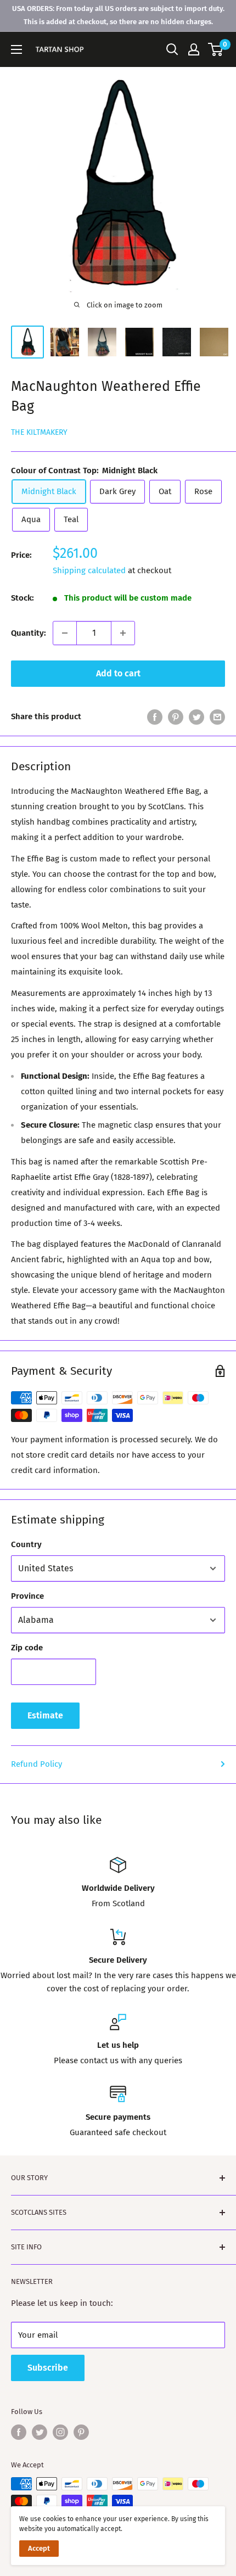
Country (26, 1544)
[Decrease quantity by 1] (65, 633)
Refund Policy (36, 1764)
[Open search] (172, 49)
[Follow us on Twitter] (40, 2432)
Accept (39, 2548)
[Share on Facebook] (155, 717)
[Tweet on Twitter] (196, 717)
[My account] (194, 49)
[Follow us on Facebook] (19, 2432)
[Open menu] (16, 49)
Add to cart (118, 673)
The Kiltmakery (39, 432)
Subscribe (48, 2368)
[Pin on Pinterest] (176, 717)
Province (27, 1596)
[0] (216, 49)
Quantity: (29, 633)
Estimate (45, 1715)
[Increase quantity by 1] (123, 633)
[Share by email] (217, 717)
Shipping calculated (89, 570)
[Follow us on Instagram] (60, 2432)
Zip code (27, 1648)
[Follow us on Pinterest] (81, 2432)
